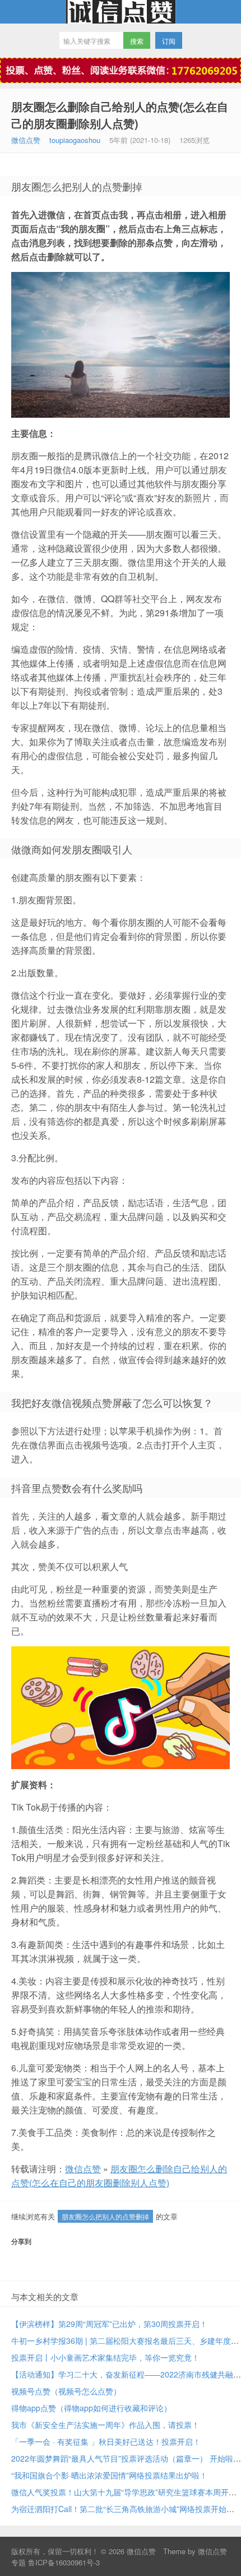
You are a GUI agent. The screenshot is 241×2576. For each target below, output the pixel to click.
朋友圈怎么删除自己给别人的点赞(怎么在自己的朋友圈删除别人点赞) (120, 115)
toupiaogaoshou (75, 140)
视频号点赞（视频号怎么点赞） (66, 2391)
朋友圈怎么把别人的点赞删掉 (105, 2216)
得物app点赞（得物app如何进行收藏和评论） (91, 2408)
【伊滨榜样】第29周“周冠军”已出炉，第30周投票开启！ (109, 2324)
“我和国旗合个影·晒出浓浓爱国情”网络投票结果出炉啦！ (109, 2475)
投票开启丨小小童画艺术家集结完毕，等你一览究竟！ (105, 2357)
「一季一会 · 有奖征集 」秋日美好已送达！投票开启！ (106, 2441)
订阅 (169, 41)
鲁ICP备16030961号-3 (64, 2562)
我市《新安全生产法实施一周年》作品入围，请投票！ (105, 2425)
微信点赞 (121, 12)
